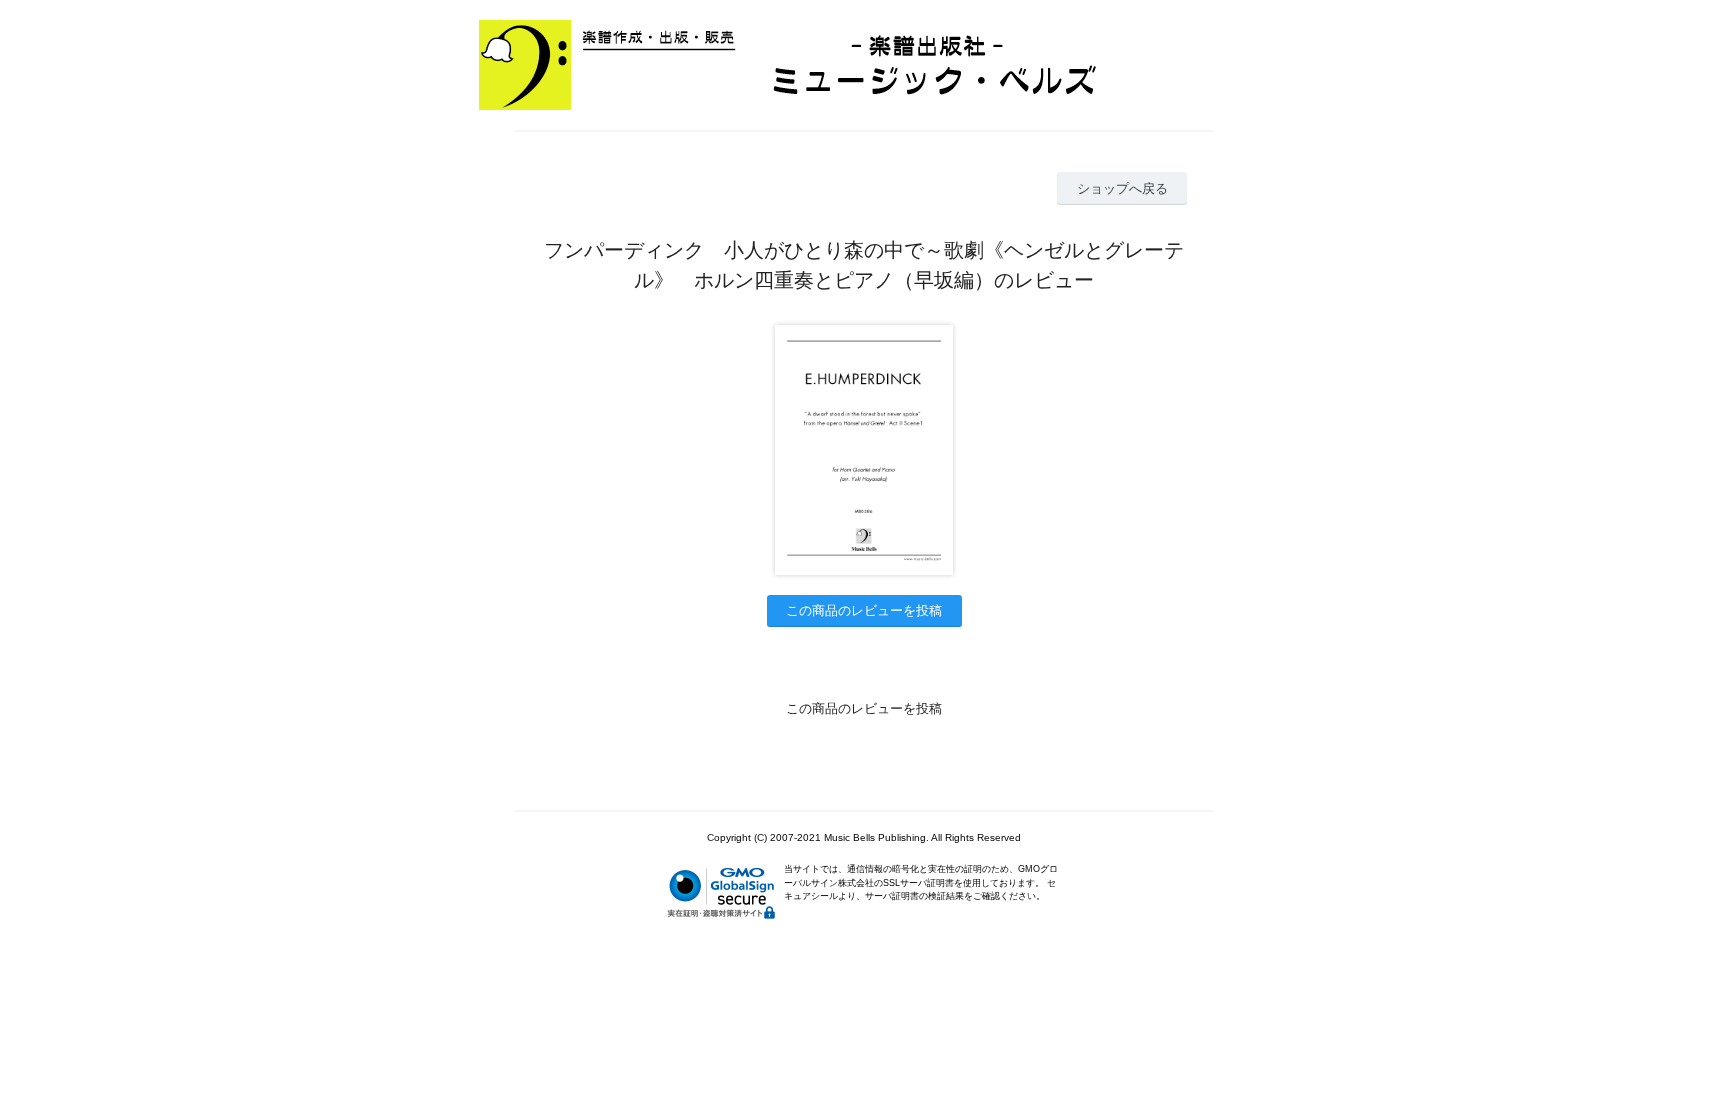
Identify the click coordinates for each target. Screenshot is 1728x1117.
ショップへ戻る (1122, 188)
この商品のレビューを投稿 (864, 610)
